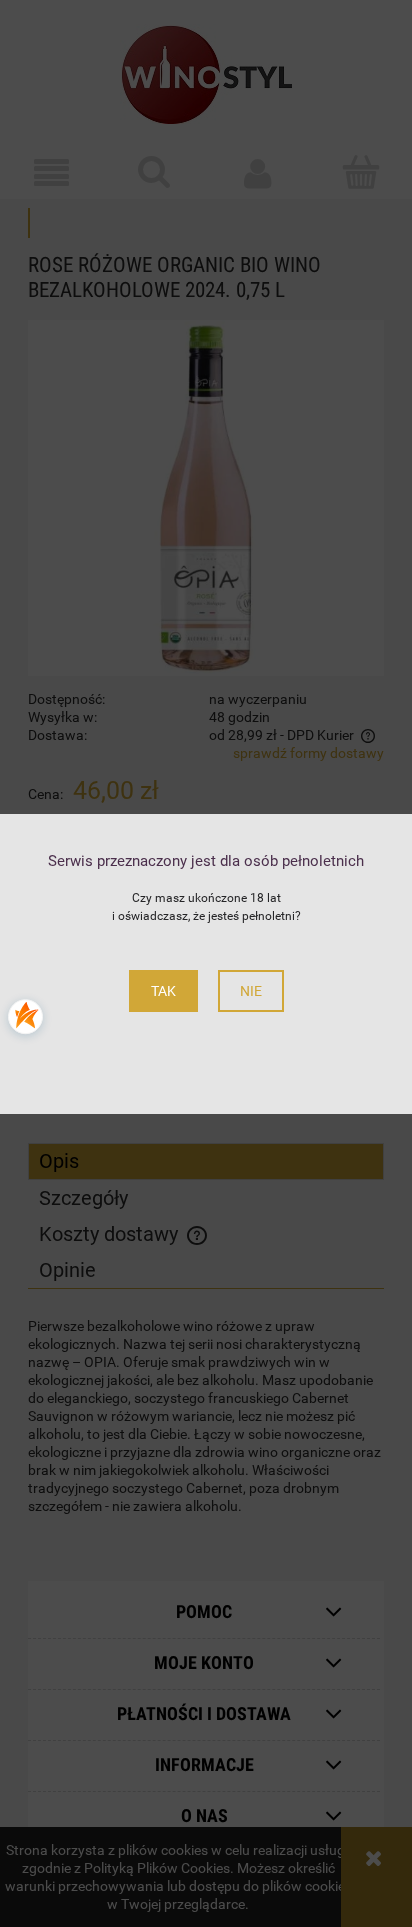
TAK (163, 991)
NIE (251, 991)
